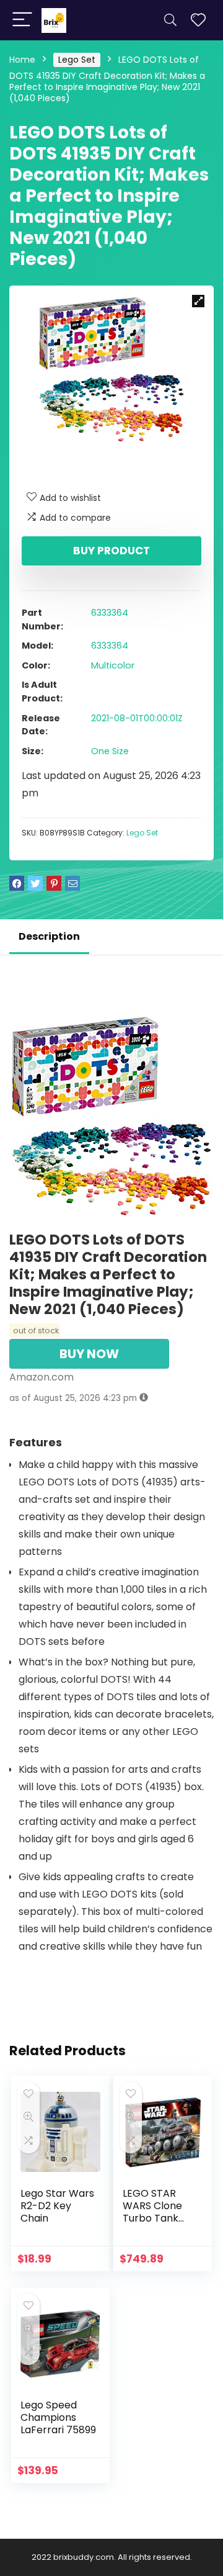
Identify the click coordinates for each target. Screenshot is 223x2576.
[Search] (170, 20)
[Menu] (22, 20)
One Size (110, 751)
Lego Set (77, 60)
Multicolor (113, 665)
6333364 (110, 613)
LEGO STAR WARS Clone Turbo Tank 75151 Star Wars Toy (160, 2218)
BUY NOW (89, 1354)
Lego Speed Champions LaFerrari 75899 (58, 2417)
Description (49, 936)
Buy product (111, 551)
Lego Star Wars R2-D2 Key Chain (57, 2206)
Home (22, 60)
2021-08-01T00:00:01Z (137, 718)
